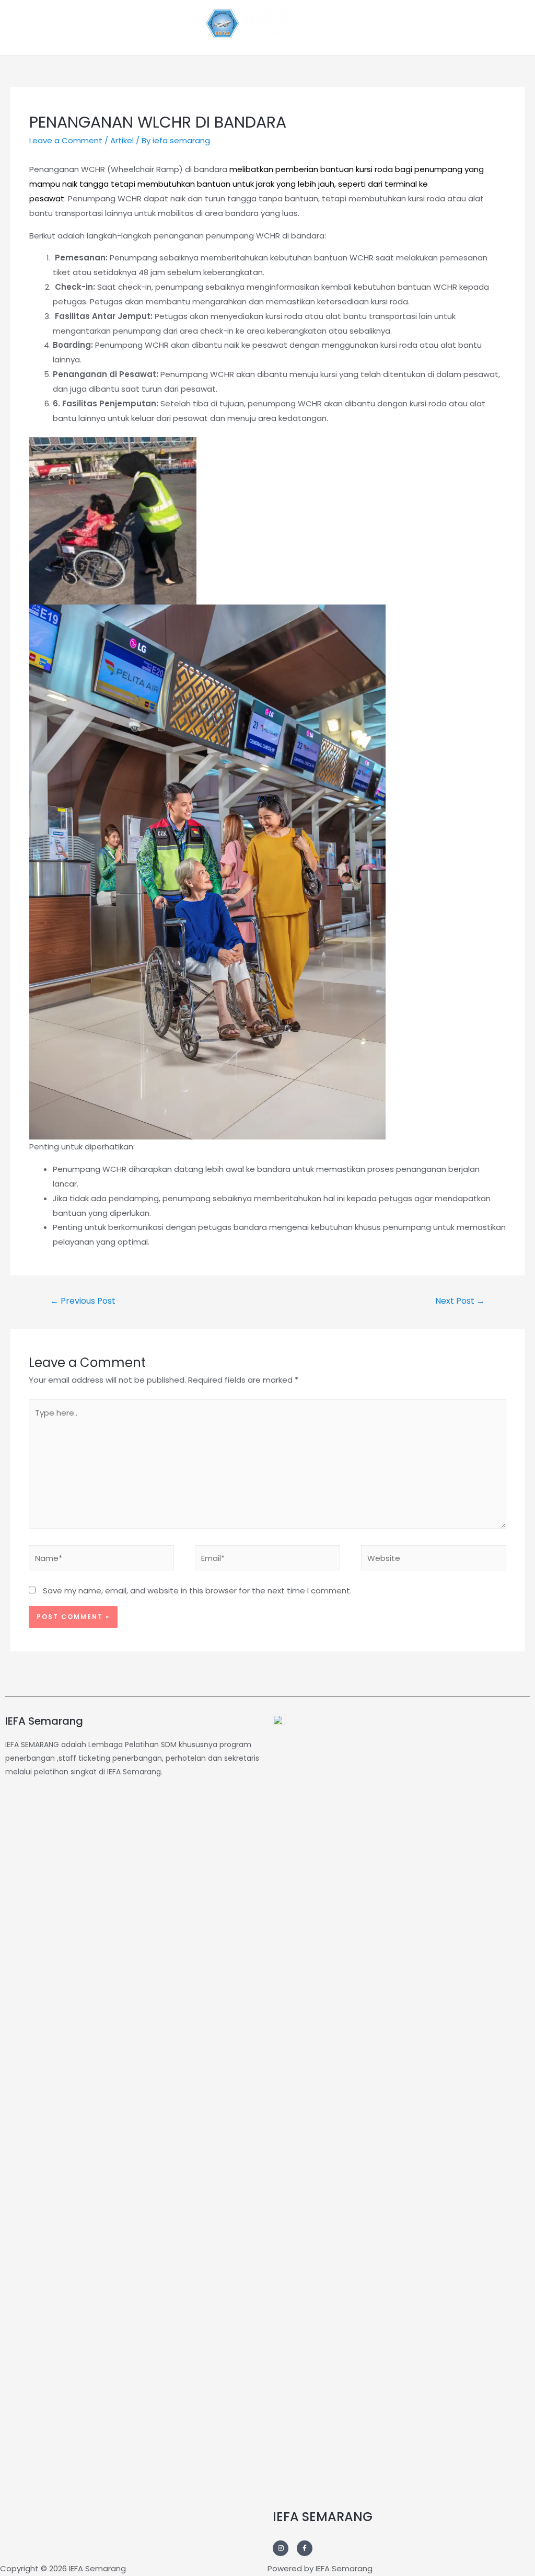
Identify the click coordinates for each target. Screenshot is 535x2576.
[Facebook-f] (305, 2548)
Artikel (122, 140)
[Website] (434, 1560)
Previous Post (83, 1301)
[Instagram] (281, 2548)
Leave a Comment (66, 140)
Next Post (460, 1301)
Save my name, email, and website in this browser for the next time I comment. (197, 1591)
